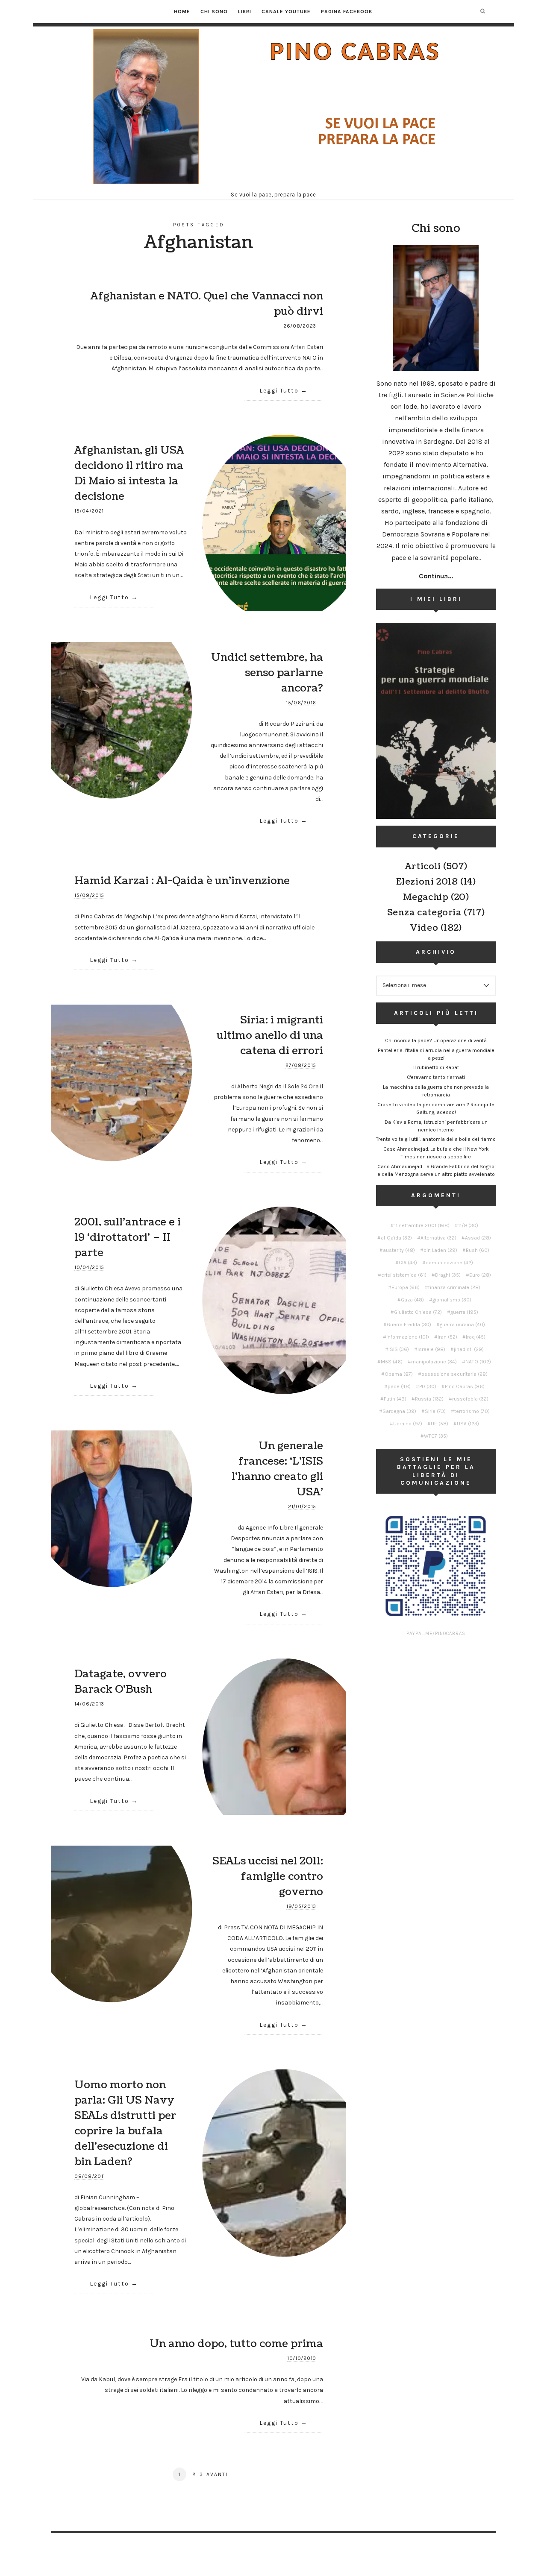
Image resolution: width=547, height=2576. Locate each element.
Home (182, 12)
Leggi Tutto (279, 391)
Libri (245, 12)
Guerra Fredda (409, 1325)
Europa (406, 1287)
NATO (478, 1362)
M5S (392, 1362)
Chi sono (214, 12)
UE (440, 1424)
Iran (447, 1337)
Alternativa (438, 1238)
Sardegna (399, 1411)
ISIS (399, 1349)
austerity (399, 1250)
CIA (408, 1263)
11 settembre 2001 (422, 1225)
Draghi (448, 1275)
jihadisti (469, 1349)
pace (399, 1386)
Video (424, 928)
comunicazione (449, 1263)
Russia (429, 1399)
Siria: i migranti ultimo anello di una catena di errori (270, 1035)
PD (428, 1386)
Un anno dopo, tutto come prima (236, 2344)
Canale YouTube (286, 12)
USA (468, 1424)
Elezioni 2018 (427, 882)
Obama (399, 1374)
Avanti (217, 2474)
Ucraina (408, 1424)
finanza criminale (454, 1287)
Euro (480, 1275)
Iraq (476, 1337)
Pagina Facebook (347, 12)
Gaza (412, 1300)
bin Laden (440, 1250)
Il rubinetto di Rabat (436, 1067)
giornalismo (452, 1300)
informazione (408, 1337)
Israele (431, 1349)
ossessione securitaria (454, 1374)
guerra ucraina (462, 1325)
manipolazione (434, 1362)
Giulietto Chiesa (418, 1312)
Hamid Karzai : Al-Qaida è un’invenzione (182, 881)
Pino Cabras (465, 1386)
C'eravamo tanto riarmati (436, 1077)
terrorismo (472, 1411)
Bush (478, 1250)
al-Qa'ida (396, 1238)
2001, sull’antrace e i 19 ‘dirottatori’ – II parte (128, 1237)
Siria (435, 1411)
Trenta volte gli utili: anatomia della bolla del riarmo (436, 1139)
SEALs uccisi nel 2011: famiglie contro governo (268, 1876)
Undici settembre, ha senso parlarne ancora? (267, 673)
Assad (478, 1238)
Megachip (426, 897)
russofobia (470, 1399)
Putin (395, 1399)
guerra (464, 1312)
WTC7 (436, 1436)
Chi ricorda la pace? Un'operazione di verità (436, 1040)
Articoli (423, 867)
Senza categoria (424, 913)
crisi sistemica (404, 1275)
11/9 (468, 1225)
